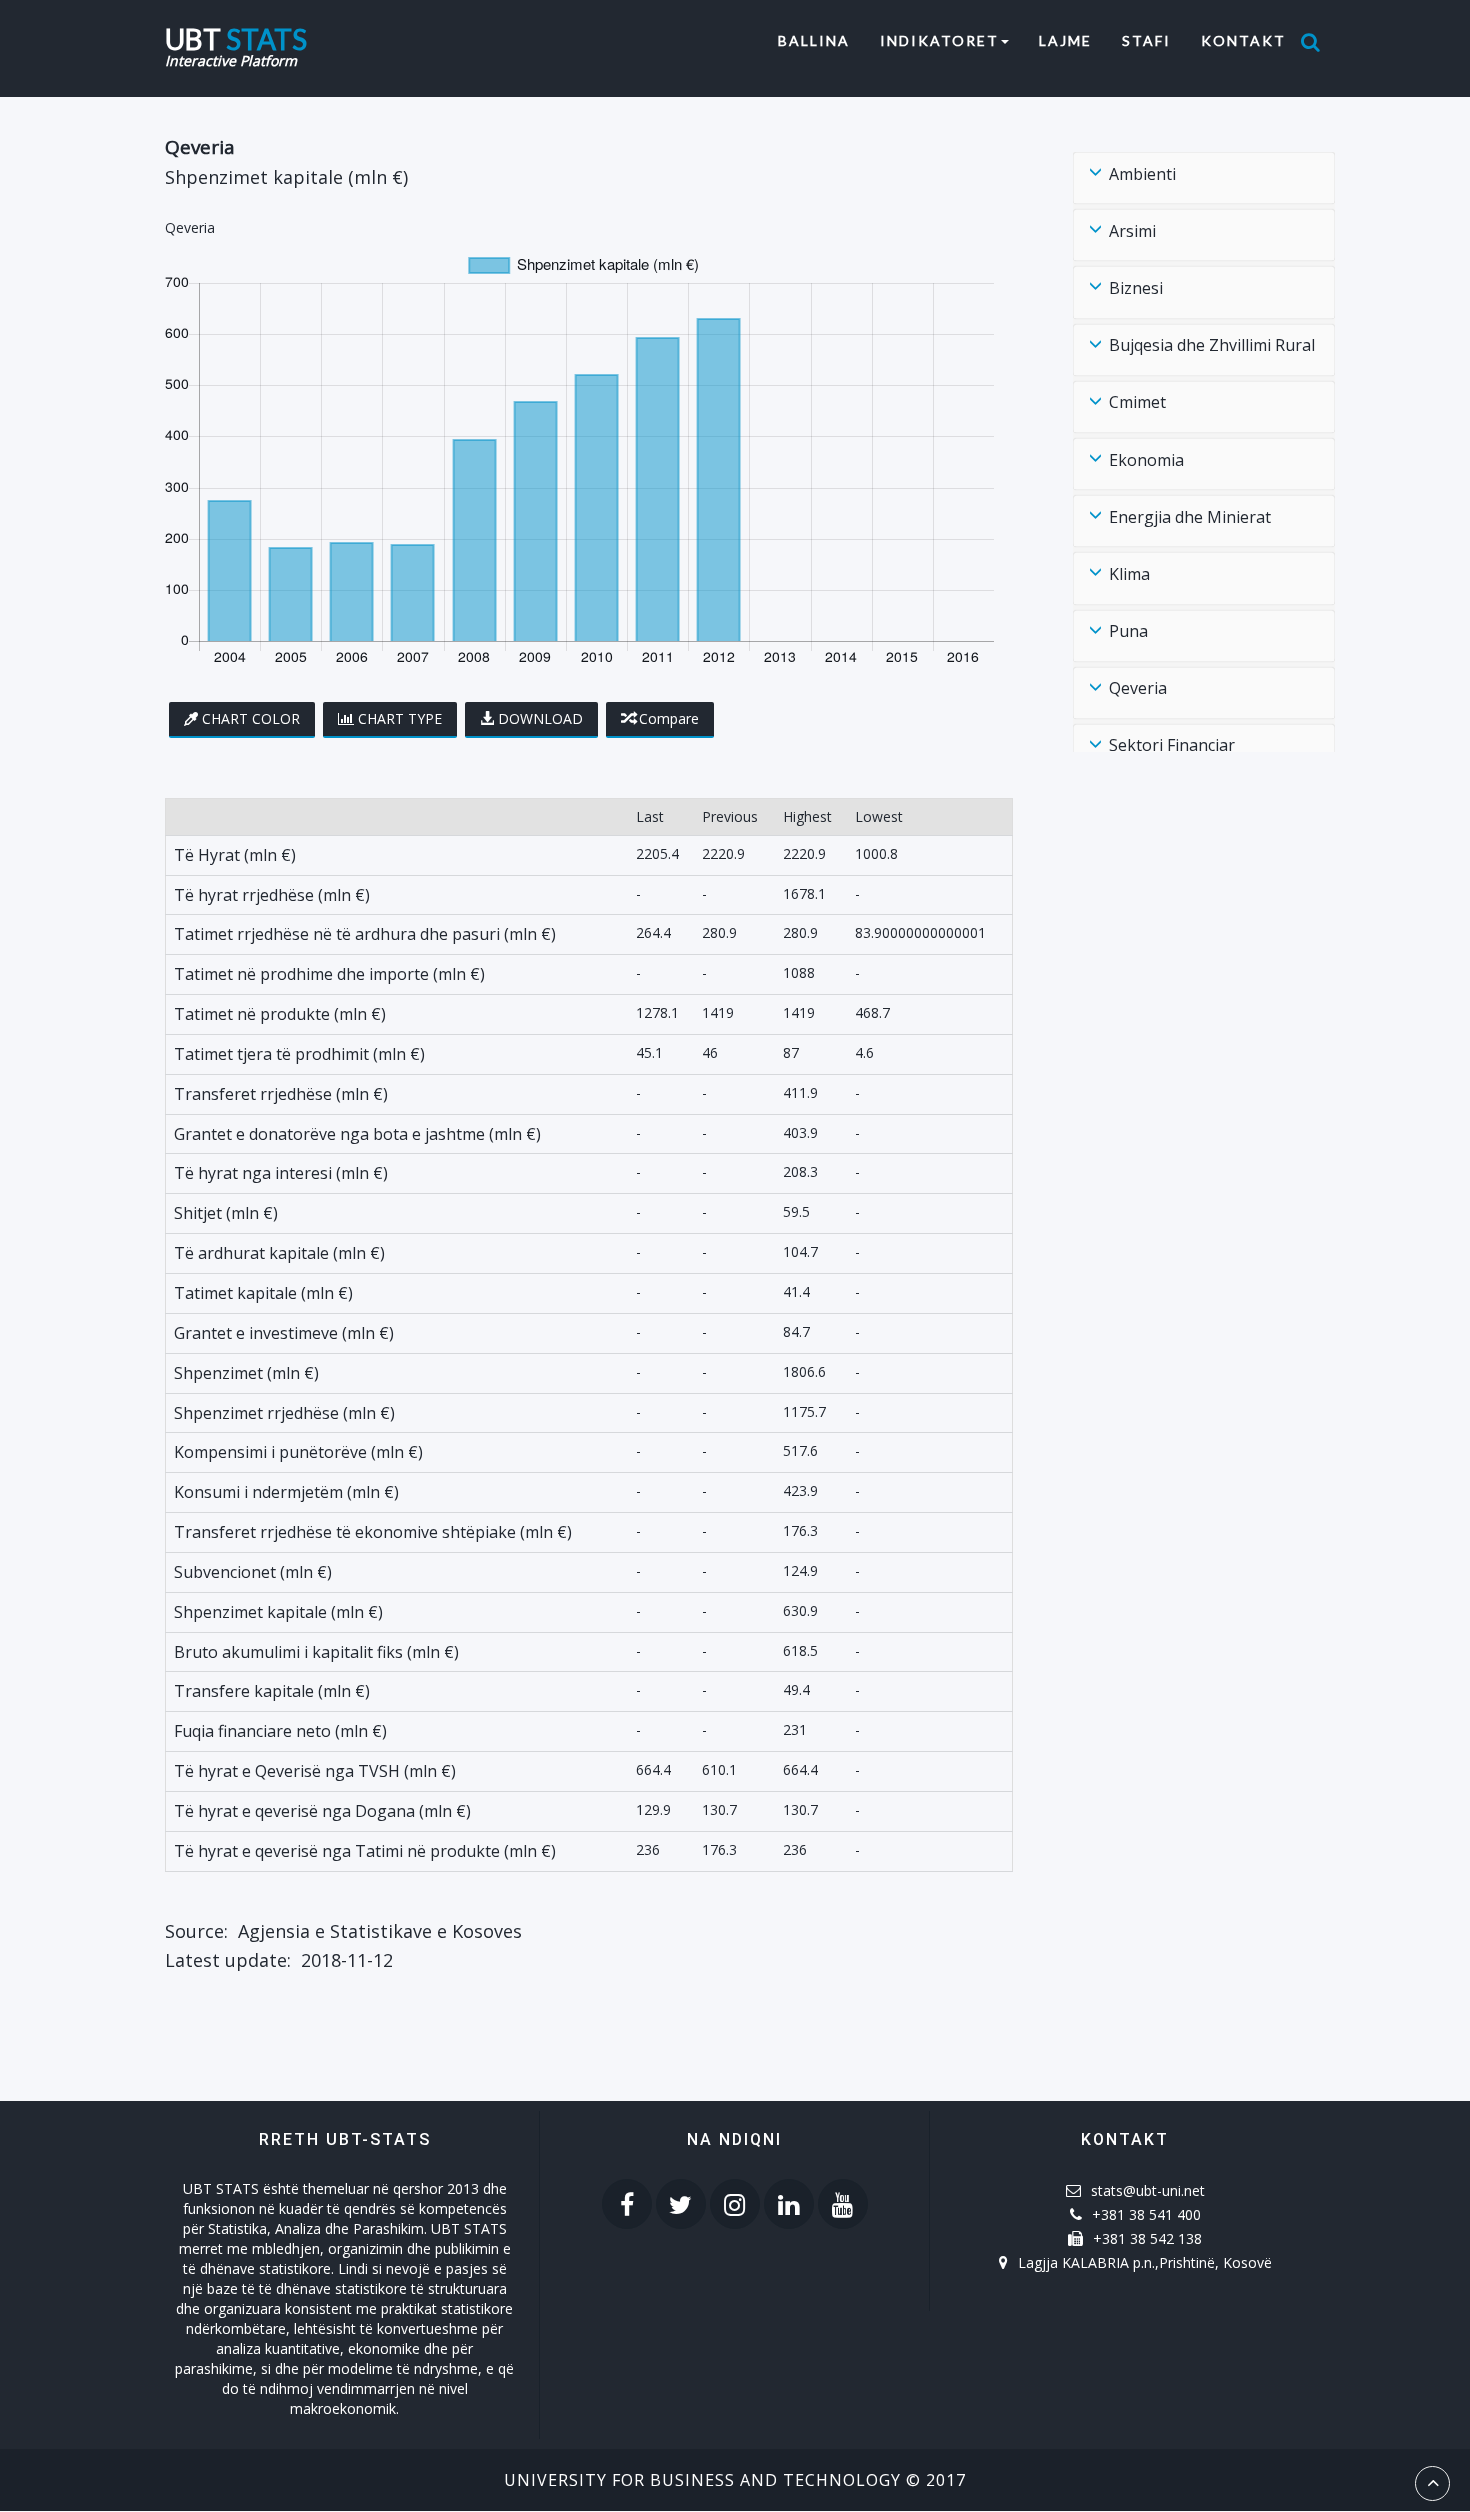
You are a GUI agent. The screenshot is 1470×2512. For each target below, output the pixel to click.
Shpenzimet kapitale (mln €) (278, 1612)
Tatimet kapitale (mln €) (263, 1293)
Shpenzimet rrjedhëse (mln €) (284, 1413)
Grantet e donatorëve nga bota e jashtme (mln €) (357, 1134)
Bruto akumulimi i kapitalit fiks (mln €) (316, 1652)
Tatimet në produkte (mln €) (280, 1014)
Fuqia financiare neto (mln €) (280, 1731)
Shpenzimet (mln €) (246, 1373)
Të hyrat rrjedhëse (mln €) (272, 895)
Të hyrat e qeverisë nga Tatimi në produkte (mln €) (365, 1851)
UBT (236, 36)
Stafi (1146, 40)
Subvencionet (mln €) (253, 1572)
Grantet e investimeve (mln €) (284, 1333)
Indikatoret (939, 40)
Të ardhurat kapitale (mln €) (279, 1253)
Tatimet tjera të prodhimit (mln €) (299, 1054)
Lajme (1065, 40)
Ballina (821, 40)
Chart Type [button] (400, 718)
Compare (669, 718)
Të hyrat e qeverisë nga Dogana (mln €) (322, 1811)
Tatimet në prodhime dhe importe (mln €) (329, 974)
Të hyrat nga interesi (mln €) (281, 1173)
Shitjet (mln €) (226, 1213)
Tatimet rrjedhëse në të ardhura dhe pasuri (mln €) (365, 934)
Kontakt (1243, 40)
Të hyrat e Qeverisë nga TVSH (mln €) (315, 1771)
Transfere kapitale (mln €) (272, 1691)
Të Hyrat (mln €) (235, 855)
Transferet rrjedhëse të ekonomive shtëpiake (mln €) (373, 1532)
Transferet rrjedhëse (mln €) (281, 1094)
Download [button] (540, 718)
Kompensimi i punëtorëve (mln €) (298, 1452)
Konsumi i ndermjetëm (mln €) (286, 1492)
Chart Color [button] (251, 718)
